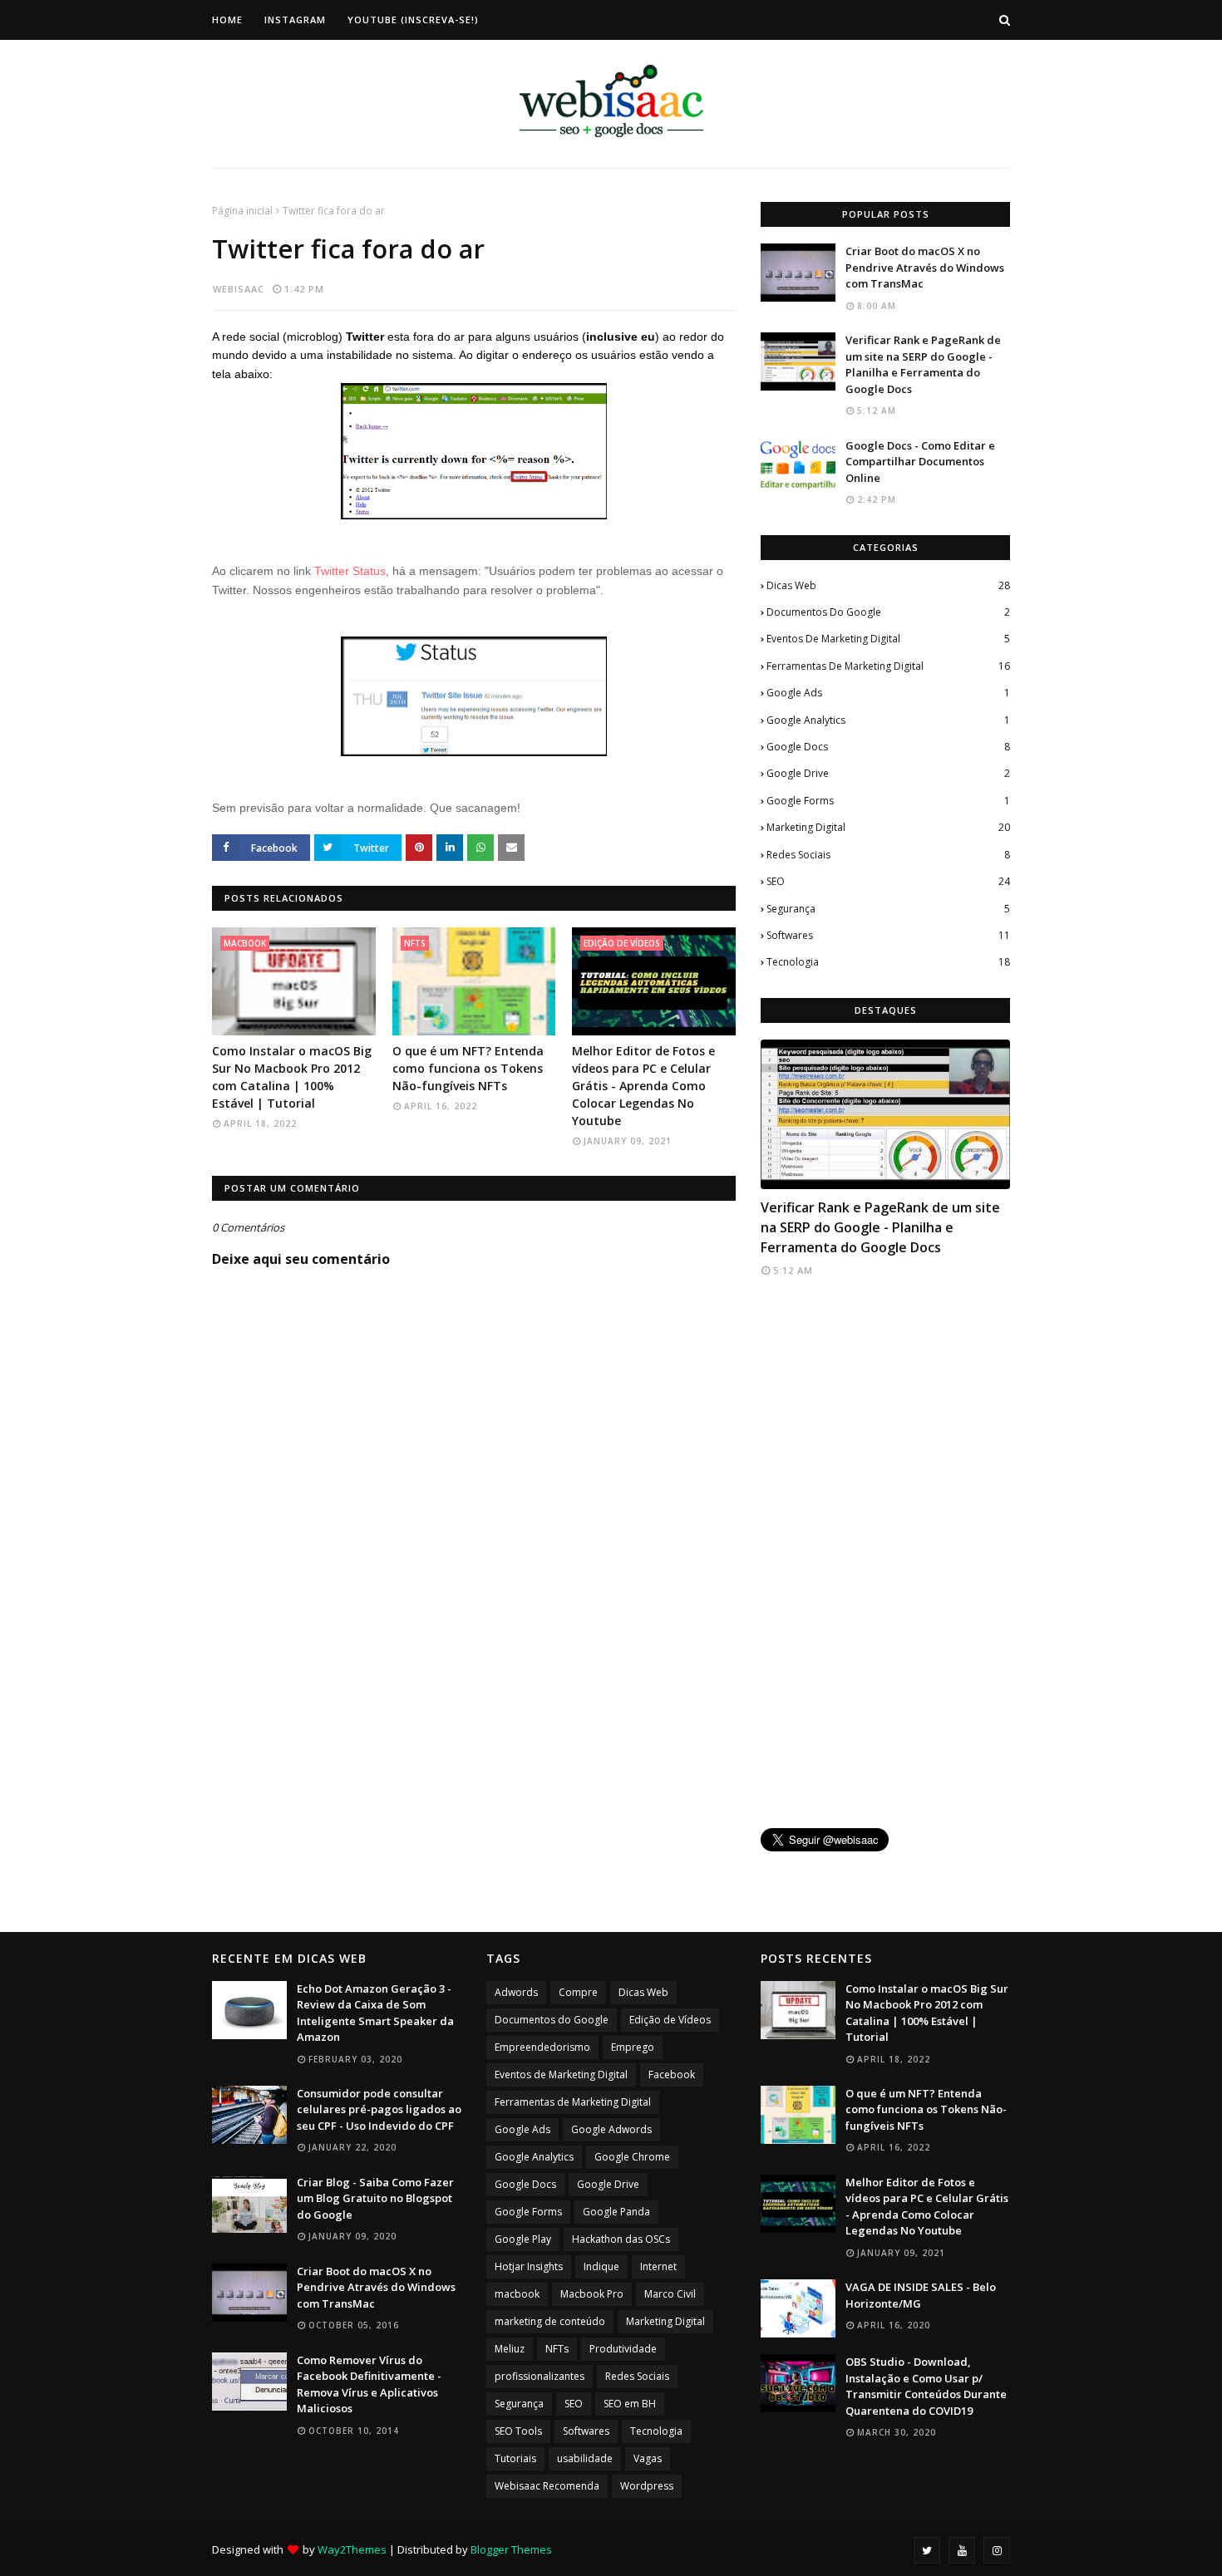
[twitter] (927, 2550)
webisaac (239, 289)
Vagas (648, 2458)
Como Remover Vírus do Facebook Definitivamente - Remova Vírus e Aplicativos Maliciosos (369, 2384)
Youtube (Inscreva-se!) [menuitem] (413, 20)
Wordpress (647, 2486)
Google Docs (888, 747)
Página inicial (242, 211)
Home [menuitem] (227, 20)
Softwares (888, 935)
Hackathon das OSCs (621, 2239)
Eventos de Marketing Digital (888, 639)
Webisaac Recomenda (547, 2486)
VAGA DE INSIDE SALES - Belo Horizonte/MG (921, 2295)
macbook (517, 2294)
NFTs (557, 2349)
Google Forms (888, 801)
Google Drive (888, 773)
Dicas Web (888, 585)
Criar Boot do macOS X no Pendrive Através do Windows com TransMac (925, 267)
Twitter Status (350, 571)
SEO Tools (518, 2431)
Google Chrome (632, 2157)
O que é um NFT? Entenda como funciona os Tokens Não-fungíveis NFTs (468, 1068)
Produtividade (623, 2349)
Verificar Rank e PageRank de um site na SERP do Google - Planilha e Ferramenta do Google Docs (923, 364)
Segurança (888, 909)
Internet (658, 2266)
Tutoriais (515, 2458)
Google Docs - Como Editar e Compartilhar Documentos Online (920, 462)
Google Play (523, 2239)
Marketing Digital (888, 827)
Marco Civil (670, 2294)
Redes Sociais (888, 855)
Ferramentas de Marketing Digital (888, 666)
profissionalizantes (540, 2376)
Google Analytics (888, 720)
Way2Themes (352, 2549)
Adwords (516, 1992)
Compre (578, 1992)
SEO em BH (630, 2404)
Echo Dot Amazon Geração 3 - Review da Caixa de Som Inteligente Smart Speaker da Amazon (375, 2013)
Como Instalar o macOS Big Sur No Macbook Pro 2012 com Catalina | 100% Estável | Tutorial (292, 1077)
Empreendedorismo (542, 2047)
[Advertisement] (885, 1554)
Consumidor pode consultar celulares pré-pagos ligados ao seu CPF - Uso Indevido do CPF (379, 2109)
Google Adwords (611, 2129)
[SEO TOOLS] (885, 1114)
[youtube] (962, 2550)
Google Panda (616, 2212)
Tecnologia (888, 962)
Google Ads (888, 693)
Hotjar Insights (529, 2266)
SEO (888, 881)
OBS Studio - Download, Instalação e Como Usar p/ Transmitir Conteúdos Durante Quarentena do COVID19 (926, 2386)
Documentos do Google (888, 612)
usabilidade (585, 2458)
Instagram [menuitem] (295, 20)
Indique (601, 2266)
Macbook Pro (592, 2294)
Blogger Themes (511, 2549)
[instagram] (997, 2550)
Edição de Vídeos (670, 2020)
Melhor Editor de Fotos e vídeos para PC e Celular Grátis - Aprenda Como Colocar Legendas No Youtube (643, 1086)
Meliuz (510, 2349)
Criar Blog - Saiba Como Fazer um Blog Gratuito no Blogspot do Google (375, 2198)
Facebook (672, 2075)
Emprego (633, 2047)
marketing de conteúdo (550, 2321)
